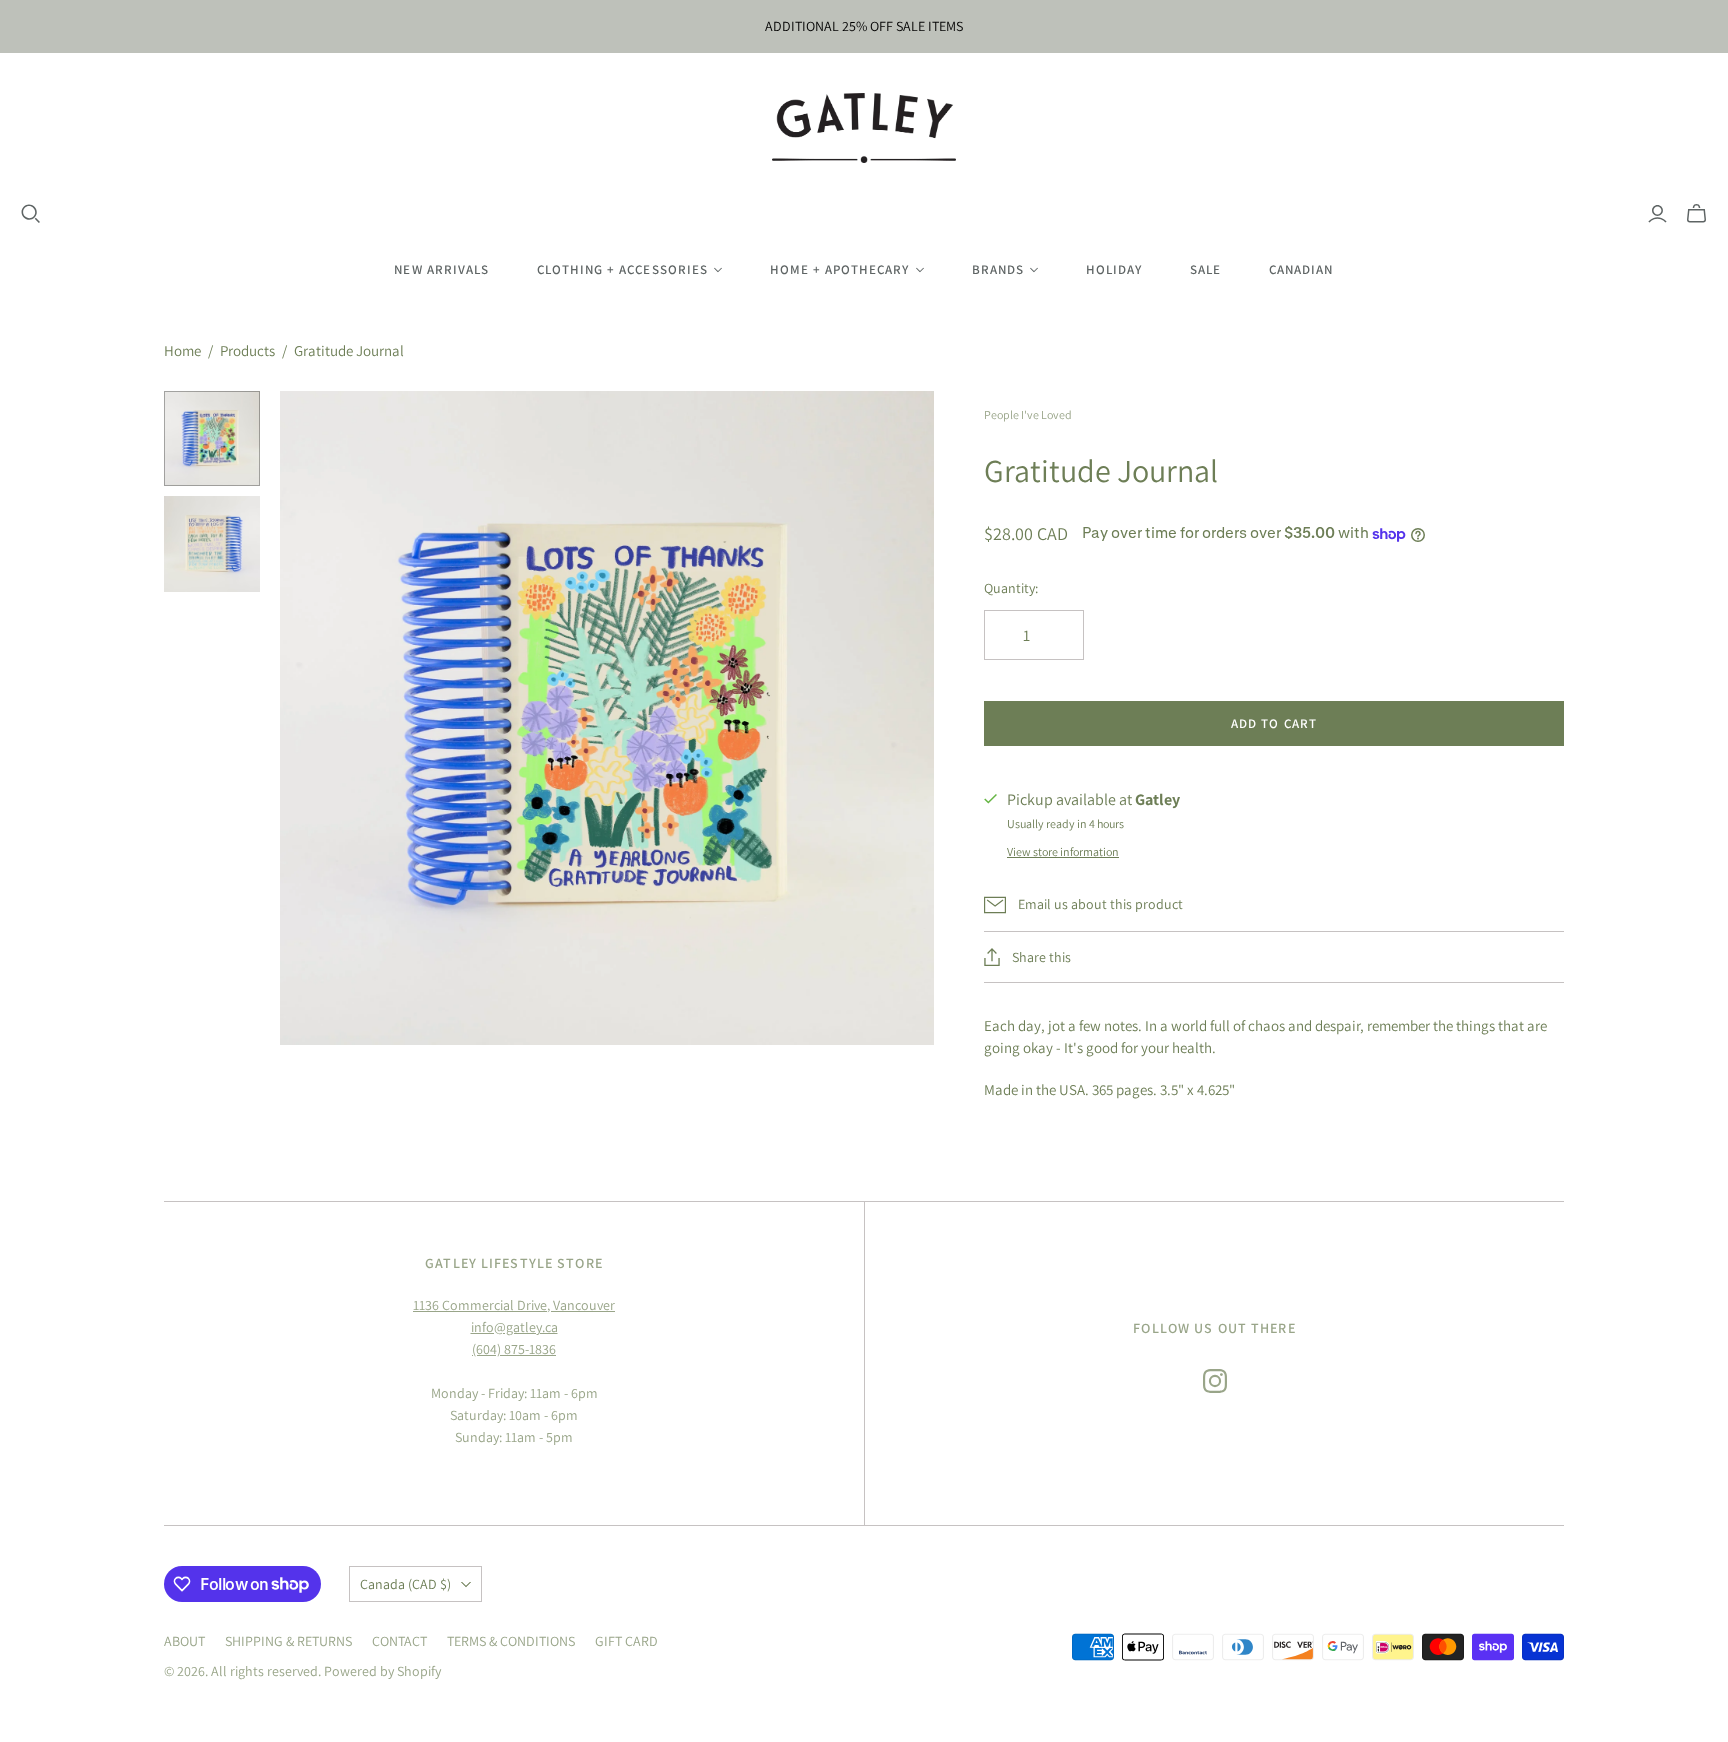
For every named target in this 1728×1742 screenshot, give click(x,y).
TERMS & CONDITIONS (511, 1641)
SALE (1205, 269)
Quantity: (1011, 588)
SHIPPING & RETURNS (288, 1641)
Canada (405, 1584)
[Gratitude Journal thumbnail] (212, 439)
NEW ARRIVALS (441, 269)
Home (182, 350)
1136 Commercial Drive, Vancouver (514, 1305)
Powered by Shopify (382, 1671)
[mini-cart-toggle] (1696, 214)
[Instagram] (1215, 1381)
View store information (1063, 851)
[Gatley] (864, 128)
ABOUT (184, 1641)
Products (247, 350)
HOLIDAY (1114, 269)
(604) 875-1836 (514, 1349)
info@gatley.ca (514, 1327)
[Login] (1657, 214)
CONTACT (399, 1641)
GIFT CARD (626, 1641)
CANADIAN (1301, 269)
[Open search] (31, 214)
